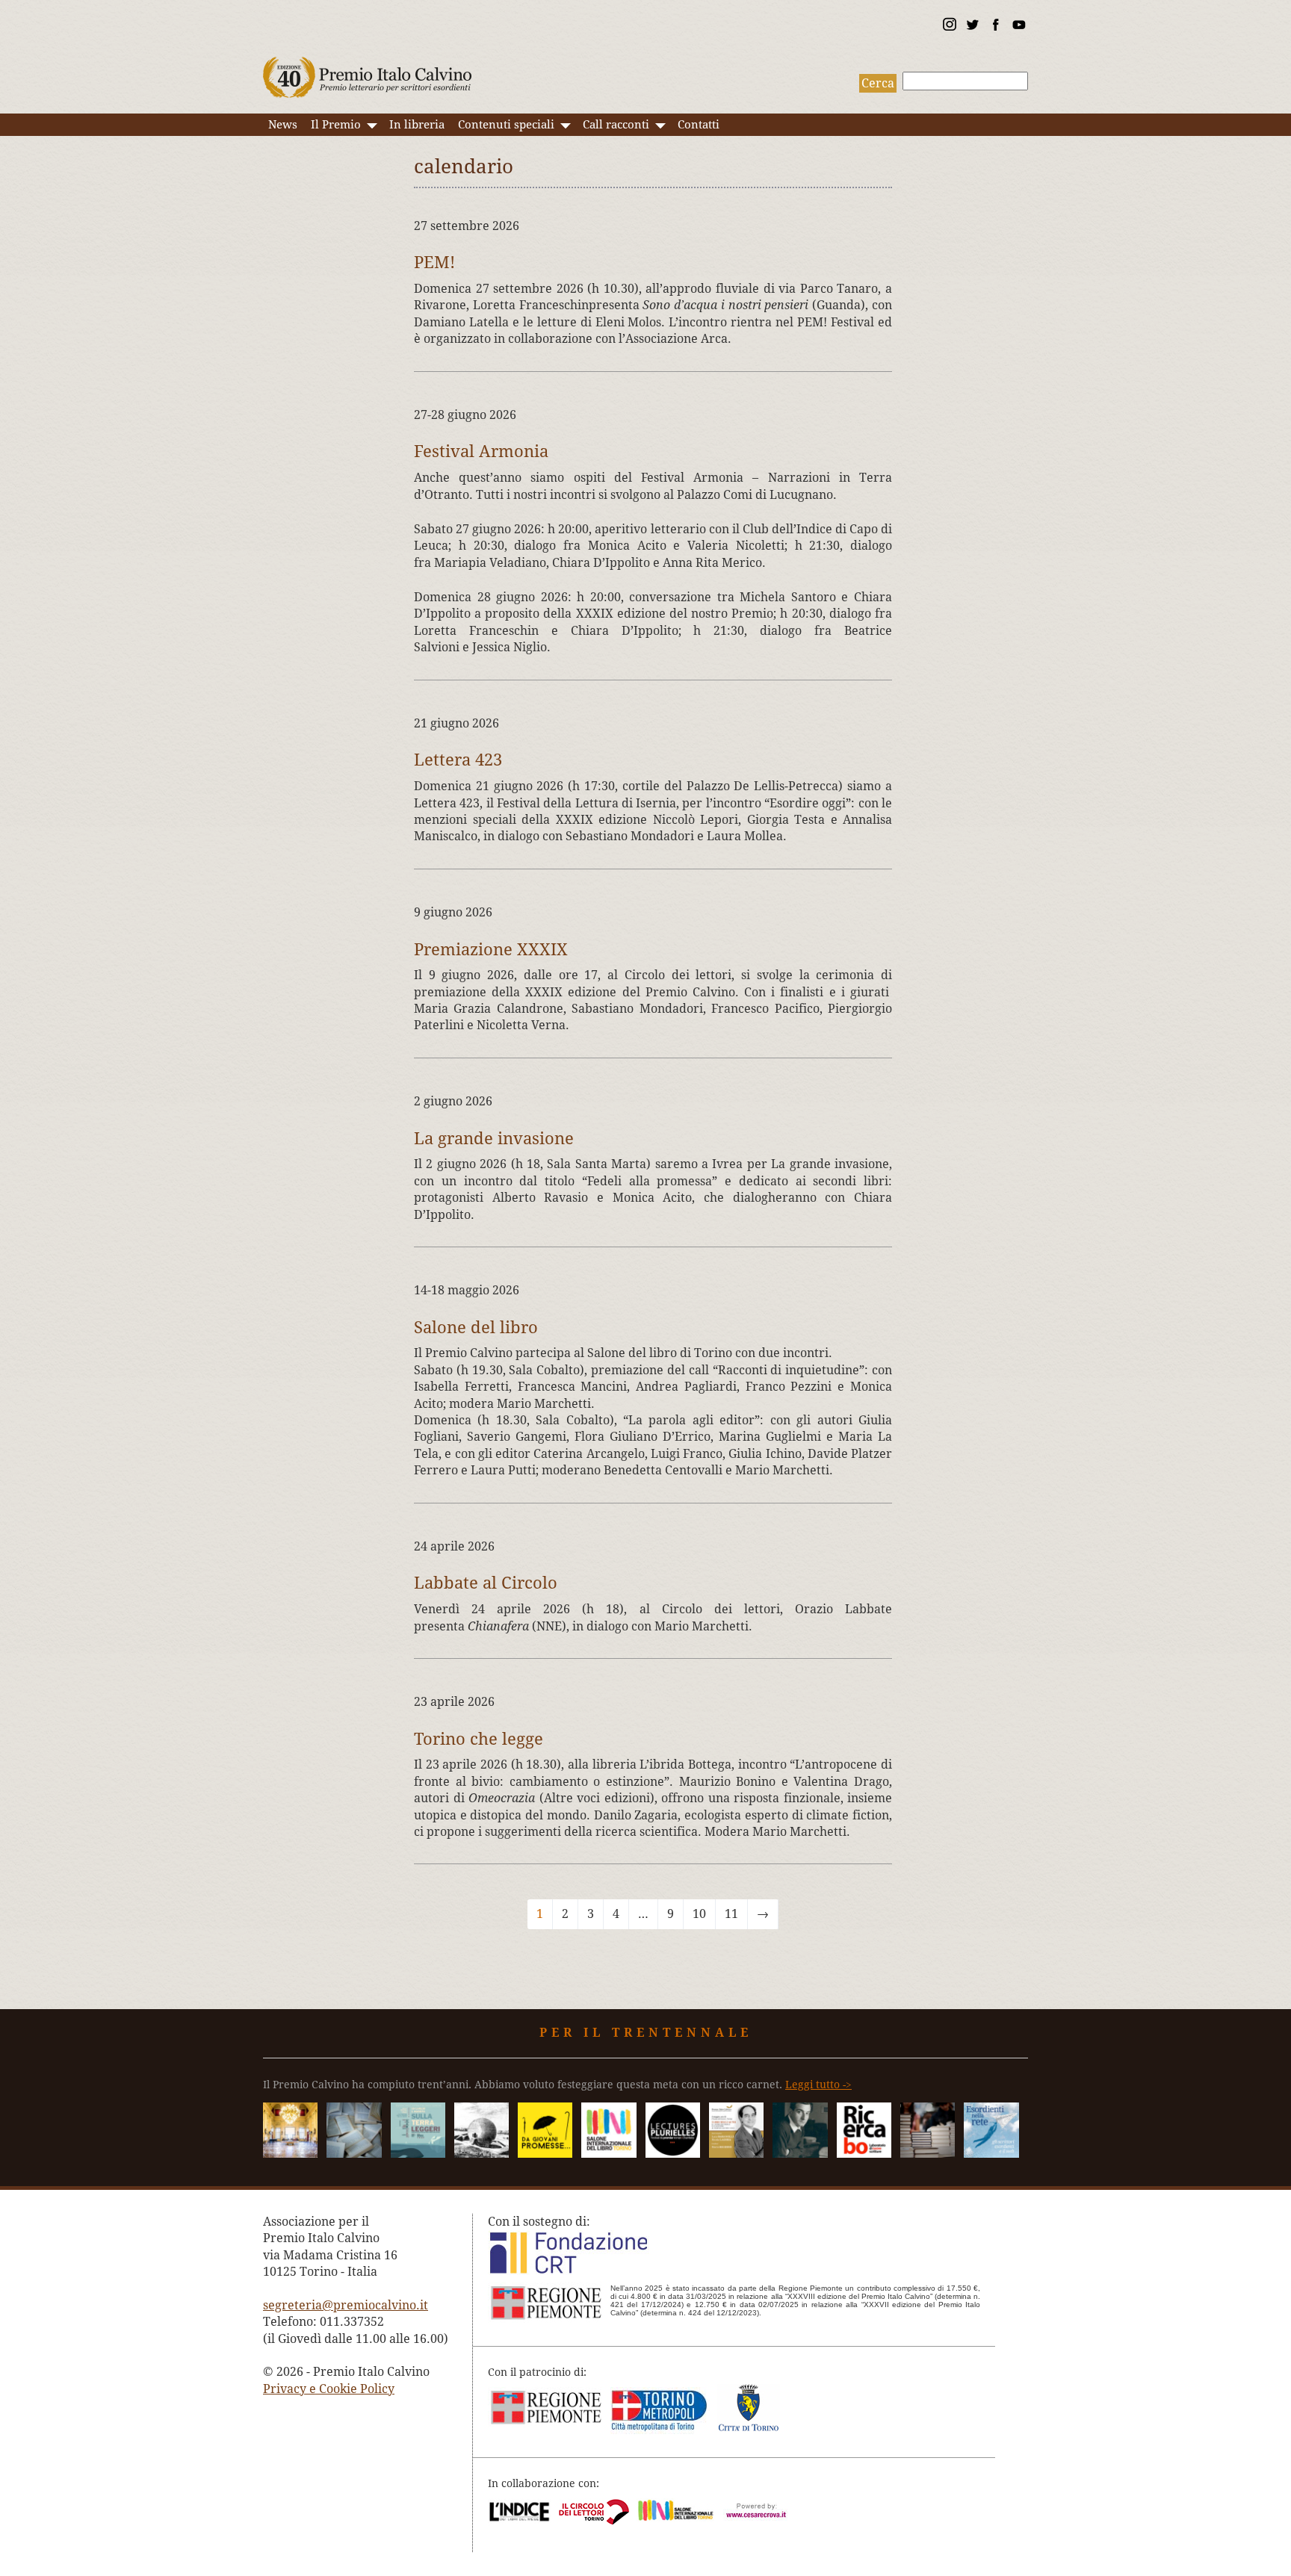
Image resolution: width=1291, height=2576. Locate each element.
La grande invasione (494, 1138)
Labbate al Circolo (486, 1583)
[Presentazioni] (354, 2154)
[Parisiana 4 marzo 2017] (800, 2154)
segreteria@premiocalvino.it (346, 2305)
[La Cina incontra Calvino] (482, 2154)
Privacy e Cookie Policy (329, 2389)
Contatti (699, 125)
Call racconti (616, 125)
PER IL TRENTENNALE (646, 2033)
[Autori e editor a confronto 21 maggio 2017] (609, 2154)
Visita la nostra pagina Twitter (972, 27)
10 (699, 1914)
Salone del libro (476, 1327)
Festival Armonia (481, 451)
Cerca (878, 83)
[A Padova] (545, 2154)
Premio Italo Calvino (368, 70)
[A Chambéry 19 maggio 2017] (673, 2154)
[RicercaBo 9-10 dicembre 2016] (864, 2154)
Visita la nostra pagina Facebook (995, 27)
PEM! (434, 262)
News (283, 125)
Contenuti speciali (506, 125)
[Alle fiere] (928, 2154)
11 (731, 1914)
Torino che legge (479, 1739)
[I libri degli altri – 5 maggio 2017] (736, 2154)
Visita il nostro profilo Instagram (949, 27)
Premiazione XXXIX (491, 949)
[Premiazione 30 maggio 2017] (290, 2154)
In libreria (417, 125)
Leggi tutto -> (818, 2085)
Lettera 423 (458, 760)
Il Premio (336, 125)
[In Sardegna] (418, 2154)
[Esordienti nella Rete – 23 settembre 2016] (991, 2154)
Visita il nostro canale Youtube (1018, 27)
